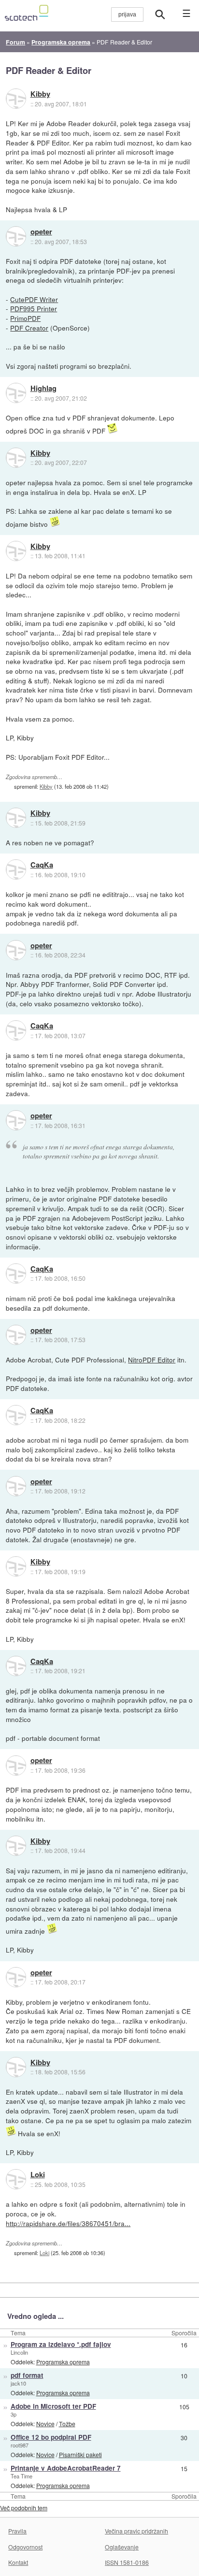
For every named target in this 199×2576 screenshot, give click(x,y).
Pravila (17, 2531)
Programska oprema (63, 2362)
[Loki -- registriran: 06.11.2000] (16, 2179)
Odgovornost (25, 2547)
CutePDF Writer (34, 299)
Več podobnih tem (24, 2508)
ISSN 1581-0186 (127, 2562)
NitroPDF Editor (152, 1360)
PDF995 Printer (34, 308)
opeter (41, 232)
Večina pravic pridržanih (136, 2531)
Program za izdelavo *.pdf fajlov (61, 2344)
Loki (38, 2175)
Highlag (43, 389)
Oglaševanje (122, 2547)
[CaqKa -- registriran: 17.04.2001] (16, 869)
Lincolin (19, 2352)
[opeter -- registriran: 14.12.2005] (16, 236)
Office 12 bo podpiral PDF (51, 2437)
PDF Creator (29, 328)
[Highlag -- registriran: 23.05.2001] (16, 393)
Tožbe (67, 2424)
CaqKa (42, 865)
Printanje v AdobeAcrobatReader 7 (66, 2468)
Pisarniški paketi (80, 2454)
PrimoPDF (25, 318)
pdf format (27, 2375)
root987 (20, 2445)
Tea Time (21, 2476)
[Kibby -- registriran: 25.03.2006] (16, 99)
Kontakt (18, 2562)
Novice (45, 2424)
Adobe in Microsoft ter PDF (53, 2406)
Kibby (40, 94)
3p (14, 2414)
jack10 (18, 2383)
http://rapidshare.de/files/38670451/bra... (68, 2223)
